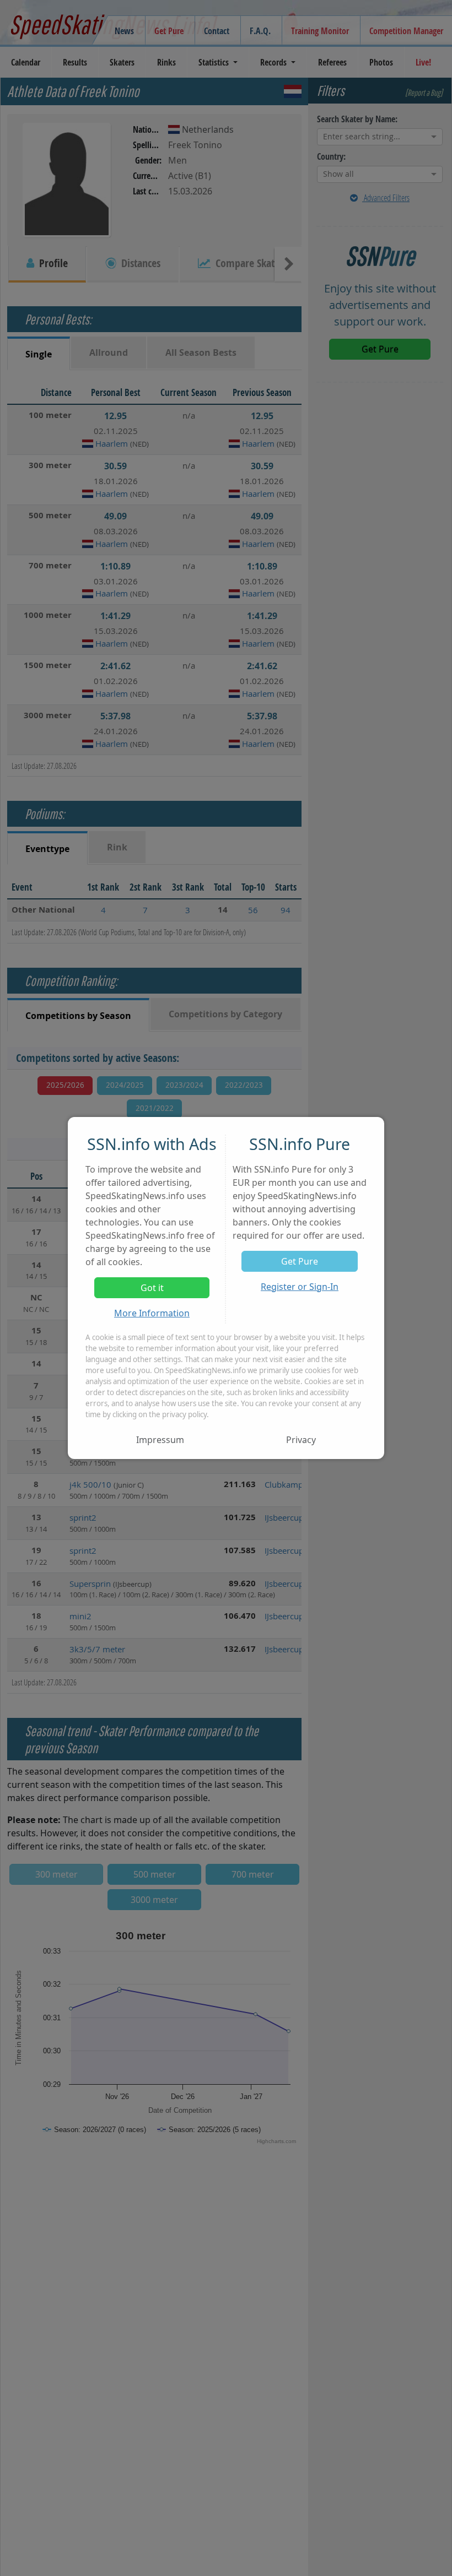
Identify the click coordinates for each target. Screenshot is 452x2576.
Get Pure (300, 1261)
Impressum (160, 1440)
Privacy (301, 1440)
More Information (152, 1313)
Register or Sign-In (300, 1287)
